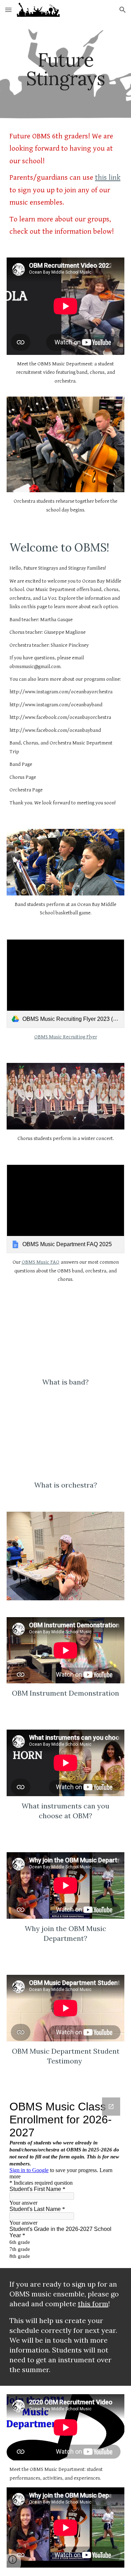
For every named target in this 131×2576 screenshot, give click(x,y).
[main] (66, 69)
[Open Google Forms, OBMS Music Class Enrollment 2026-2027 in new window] (111, 2107)
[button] (8, 10)
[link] (66, 984)
